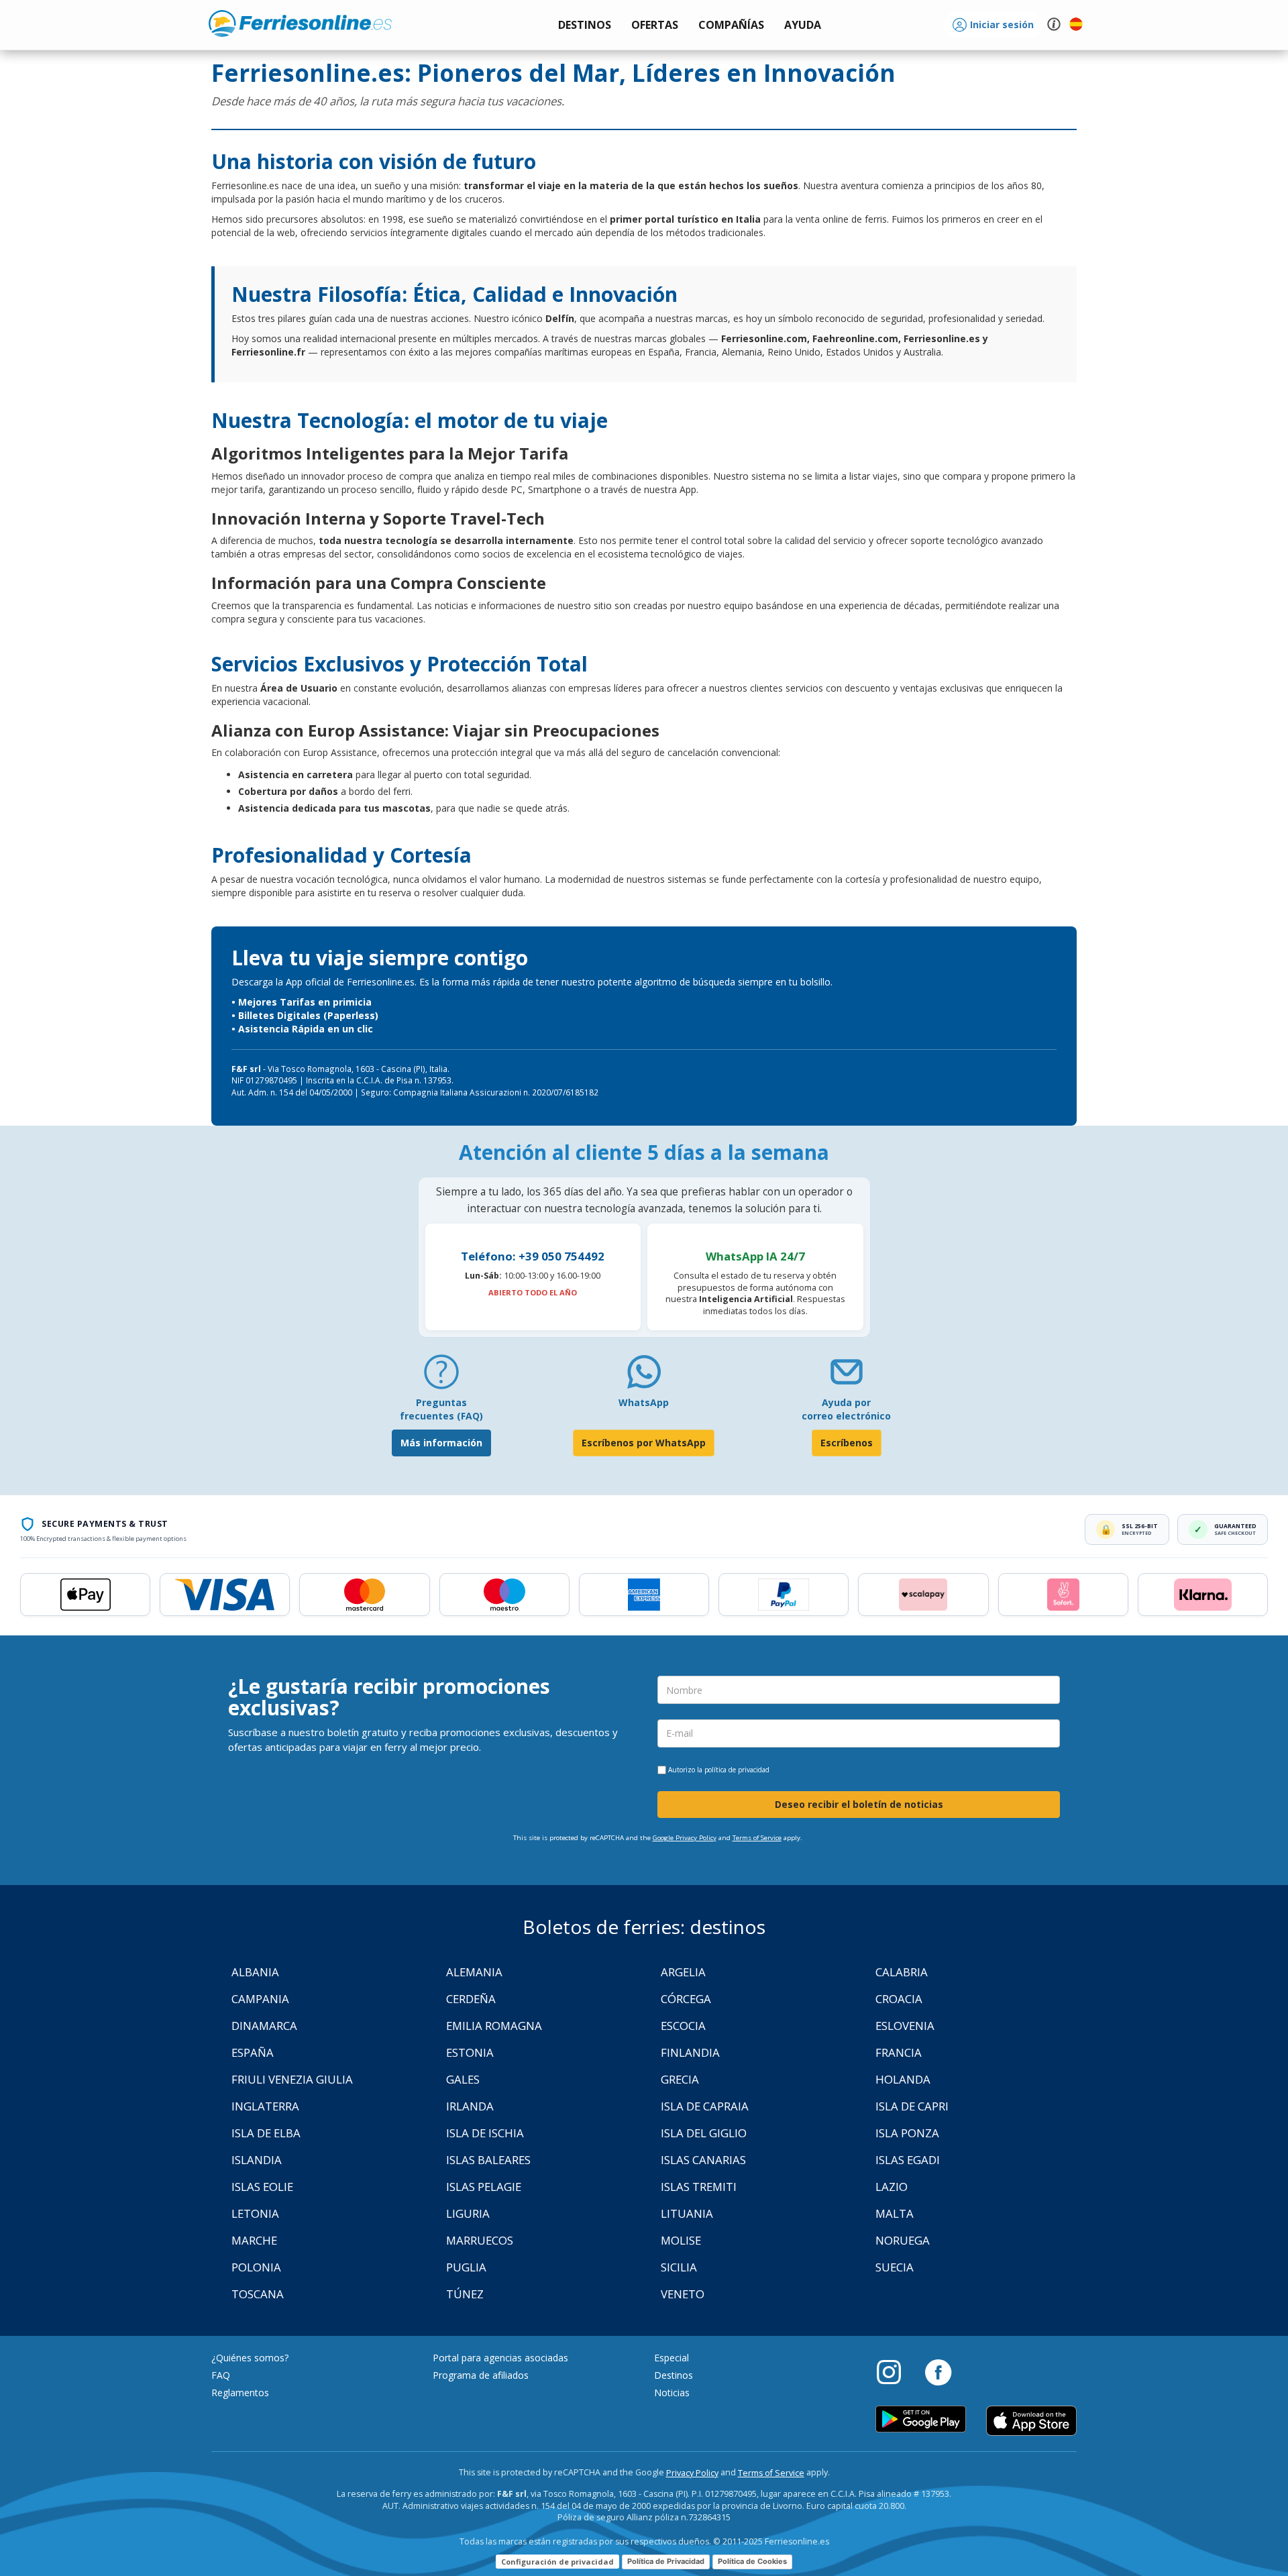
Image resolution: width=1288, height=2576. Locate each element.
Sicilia (679, 2267)
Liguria (468, 2213)
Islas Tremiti (699, 2187)
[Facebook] (938, 2371)
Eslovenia (905, 2026)
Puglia (466, 2267)
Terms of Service (757, 1838)
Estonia (470, 2052)
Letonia (255, 2213)
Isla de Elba (266, 2133)
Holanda (903, 2079)
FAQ (221, 2375)
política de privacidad (737, 1770)
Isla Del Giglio (704, 2133)
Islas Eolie (262, 2187)
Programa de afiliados (481, 2375)
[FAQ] (441, 1377)
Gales (463, 2079)
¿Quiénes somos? (250, 2358)
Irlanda (470, 2106)
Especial (672, 2358)
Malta (895, 2213)
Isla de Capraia (705, 2106)
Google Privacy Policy (685, 1838)
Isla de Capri (912, 2106)
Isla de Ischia (485, 2133)
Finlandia (690, 2052)
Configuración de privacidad (557, 2562)
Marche (254, 2240)
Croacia (899, 1999)
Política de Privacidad (666, 2561)
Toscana (258, 2294)
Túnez (465, 2294)
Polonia (256, 2267)
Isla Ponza (907, 2133)
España (253, 2052)
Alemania (474, 1972)
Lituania (687, 2213)
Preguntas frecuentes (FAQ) (441, 1409)
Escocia (683, 2026)
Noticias (672, 2393)
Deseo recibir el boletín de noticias (859, 1804)
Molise (681, 2240)
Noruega (903, 2240)
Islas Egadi (908, 2160)
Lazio (892, 2187)
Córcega (686, 1999)
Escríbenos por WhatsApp (644, 1443)
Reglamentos (240, 2393)
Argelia (683, 1972)
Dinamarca (264, 2026)
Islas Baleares (488, 2160)
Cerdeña (471, 1999)
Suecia (895, 2267)
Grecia (680, 2079)
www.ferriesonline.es (300, 23)
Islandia (257, 2160)
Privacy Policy (692, 2473)
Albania (255, 1972)
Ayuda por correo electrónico (846, 1409)
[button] (803, 25)
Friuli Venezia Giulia (292, 2079)
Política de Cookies (752, 2561)
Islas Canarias (703, 2160)
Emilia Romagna (494, 2026)
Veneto (683, 2294)
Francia (899, 2052)
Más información (441, 1443)
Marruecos (480, 2240)
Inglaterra (265, 2106)
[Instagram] (896, 2371)
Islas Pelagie (484, 2187)
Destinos (674, 2375)
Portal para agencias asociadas (500, 2358)
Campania (260, 1999)
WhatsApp (644, 1402)
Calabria (902, 1972)
